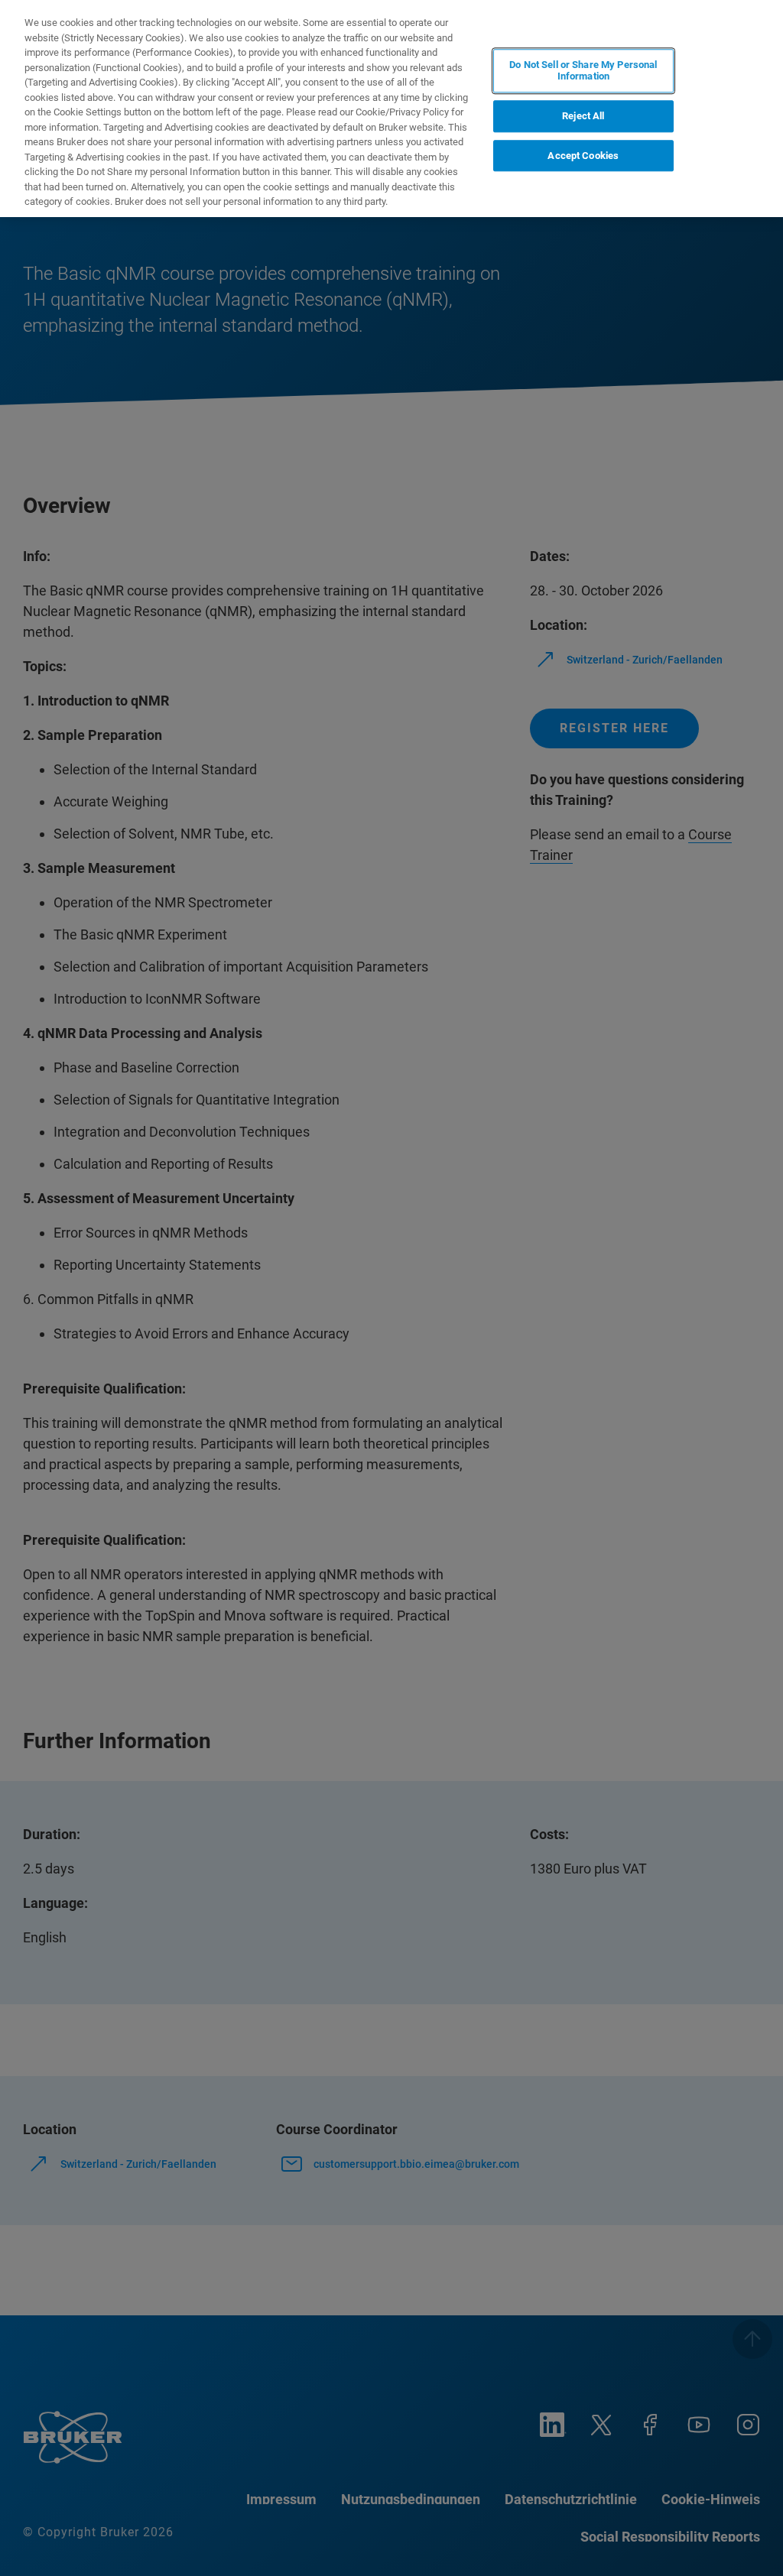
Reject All (583, 116)
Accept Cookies (583, 156)
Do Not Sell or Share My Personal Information (583, 71)
